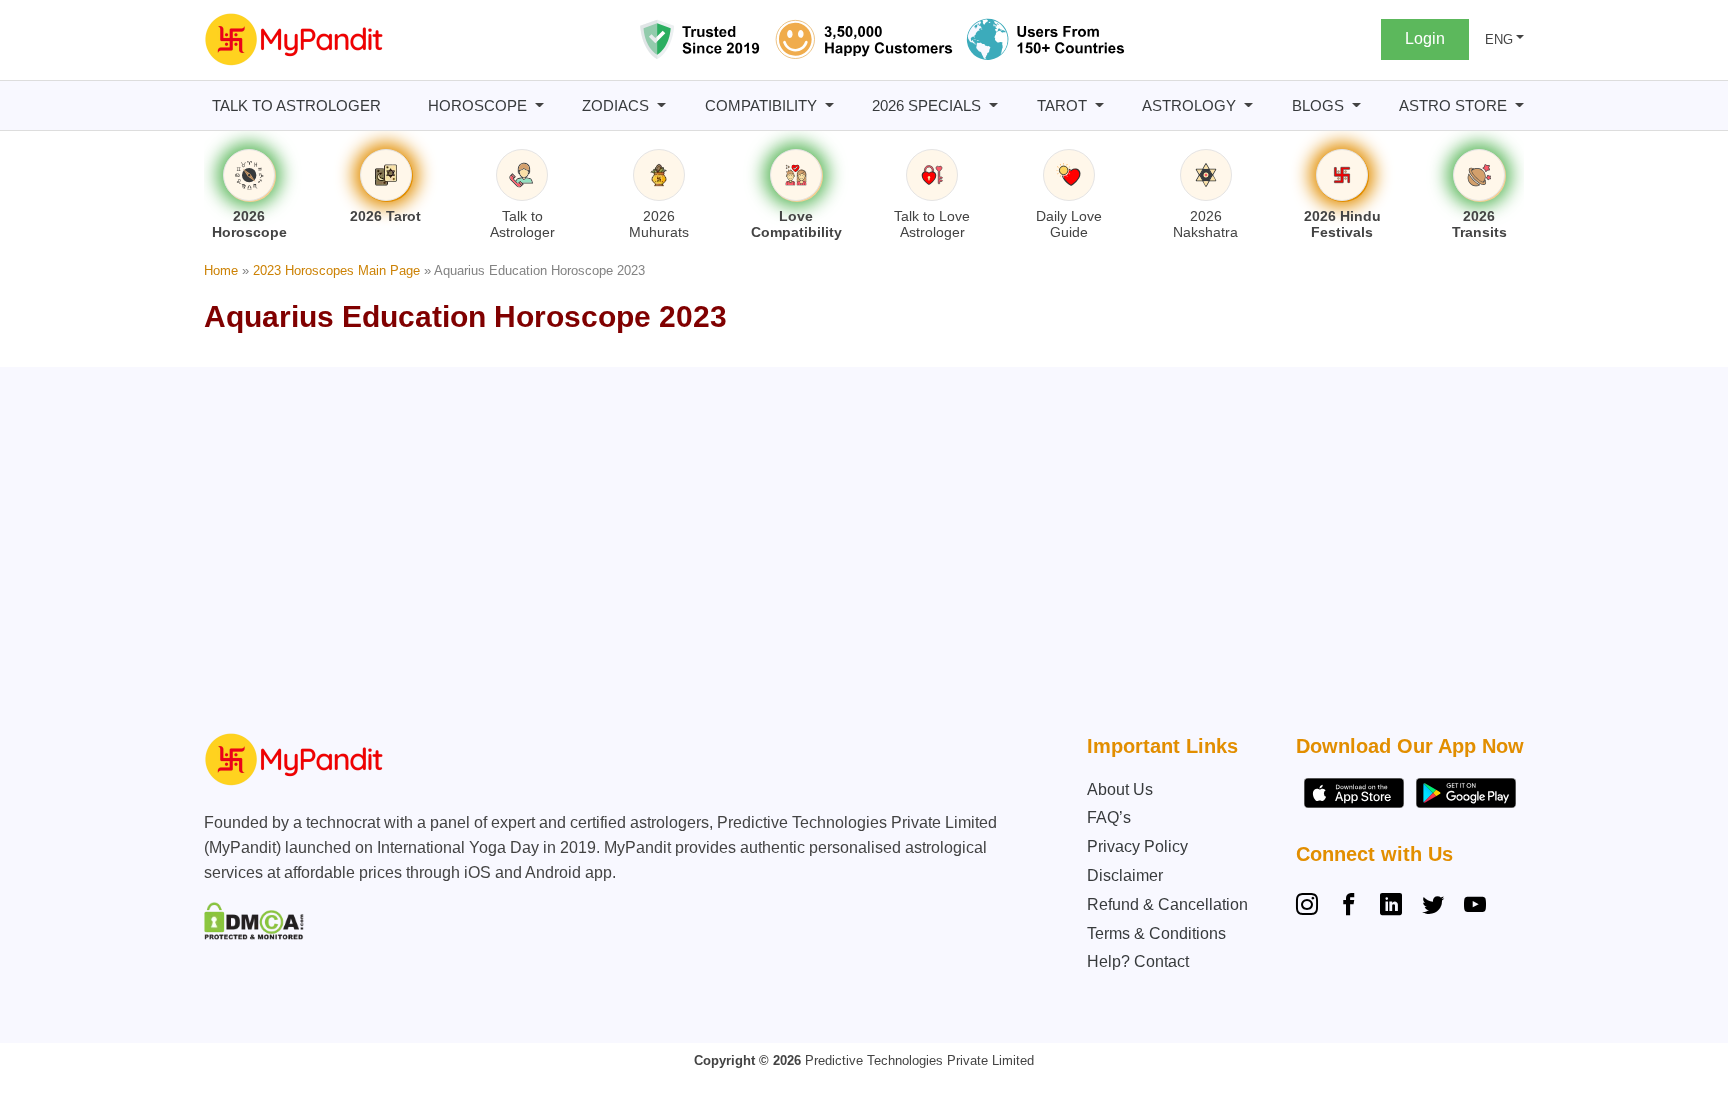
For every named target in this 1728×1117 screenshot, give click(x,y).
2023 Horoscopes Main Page (336, 270)
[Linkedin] (1391, 907)
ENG (1499, 39)
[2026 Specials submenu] (993, 105)
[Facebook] (1349, 907)
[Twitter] (1433, 907)
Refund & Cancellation (1167, 904)
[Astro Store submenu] (1519, 105)
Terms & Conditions (1156, 933)
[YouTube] (1475, 907)
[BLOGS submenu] (1356, 105)
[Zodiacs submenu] (661, 105)
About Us (1120, 789)
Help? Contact (1138, 961)
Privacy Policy (1137, 846)
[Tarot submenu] (1099, 105)
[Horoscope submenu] (539, 105)
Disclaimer (1125, 875)
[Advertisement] (859, 555)
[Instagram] (1311, 907)
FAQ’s (1109, 817)
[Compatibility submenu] (829, 105)
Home (221, 270)
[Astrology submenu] (1248, 105)
